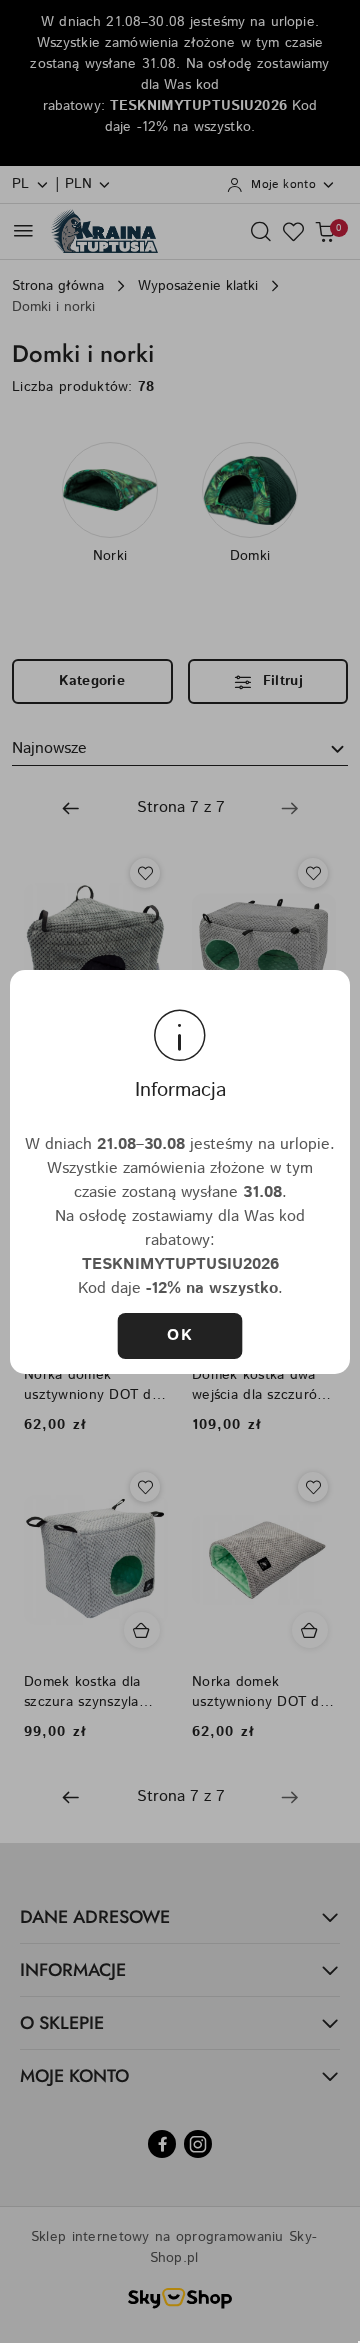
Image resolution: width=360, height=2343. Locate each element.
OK (180, 1335)
